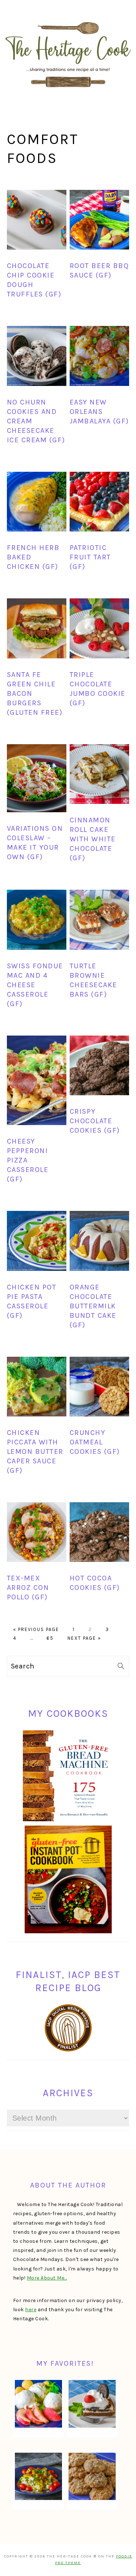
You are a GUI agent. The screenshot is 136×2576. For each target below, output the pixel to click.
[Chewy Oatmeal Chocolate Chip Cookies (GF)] (92, 2476)
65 (50, 1638)
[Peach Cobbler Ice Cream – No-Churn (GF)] (38, 2404)
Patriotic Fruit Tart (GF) (90, 557)
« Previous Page (36, 1629)
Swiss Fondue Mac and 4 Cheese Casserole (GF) (35, 985)
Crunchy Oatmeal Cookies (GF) (95, 1442)
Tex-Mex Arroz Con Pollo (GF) (28, 1588)
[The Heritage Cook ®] (68, 91)
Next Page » (84, 1638)
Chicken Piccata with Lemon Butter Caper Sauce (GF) (35, 1452)
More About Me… (47, 2278)
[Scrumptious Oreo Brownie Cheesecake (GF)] (92, 2404)
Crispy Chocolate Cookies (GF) (95, 1121)
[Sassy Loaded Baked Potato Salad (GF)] (38, 2476)
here (31, 2310)
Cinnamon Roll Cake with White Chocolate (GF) (93, 839)
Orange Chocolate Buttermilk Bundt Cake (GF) (93, 1306)
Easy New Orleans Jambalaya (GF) (99, 412)
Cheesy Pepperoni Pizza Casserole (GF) (28, 1160)
